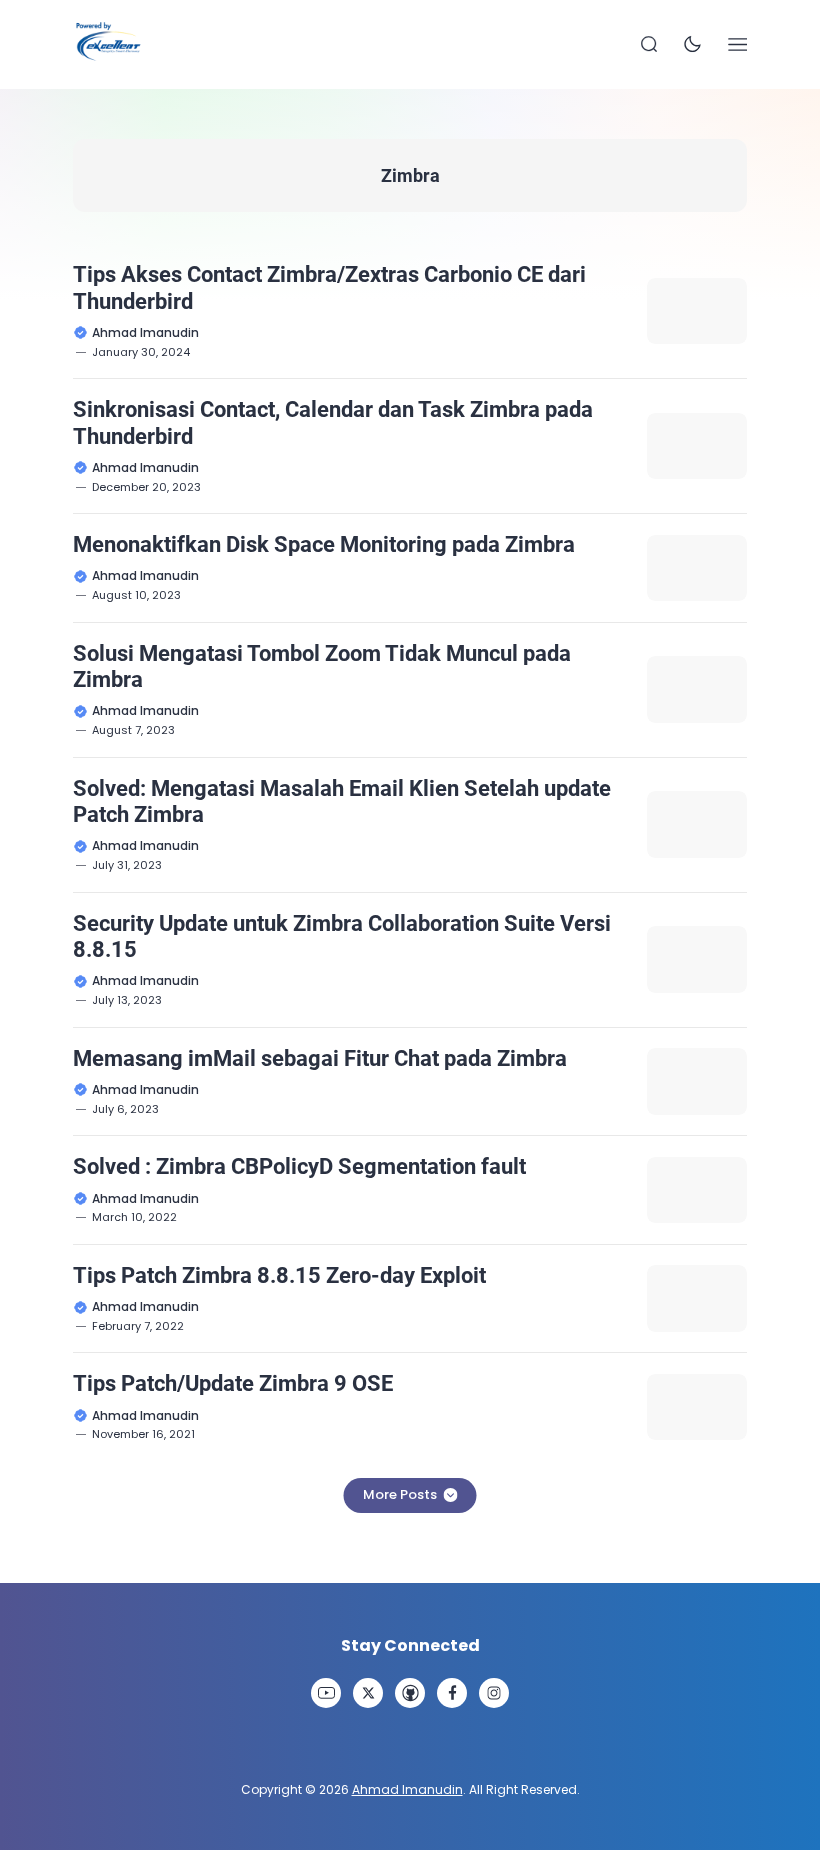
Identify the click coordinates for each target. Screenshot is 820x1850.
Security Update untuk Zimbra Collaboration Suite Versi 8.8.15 (342, 936)
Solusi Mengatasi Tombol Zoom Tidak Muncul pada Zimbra (322, 666)
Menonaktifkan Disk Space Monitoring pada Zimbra (324, 544)
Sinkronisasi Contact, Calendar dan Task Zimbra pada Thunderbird (333, 422)
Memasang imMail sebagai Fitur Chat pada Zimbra (320, 1058)
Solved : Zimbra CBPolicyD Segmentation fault (299, 1166)
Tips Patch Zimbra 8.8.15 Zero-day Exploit (279, 1275)
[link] (326, 1693)
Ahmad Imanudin (407, 1789)
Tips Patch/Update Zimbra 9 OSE (233, 1383)
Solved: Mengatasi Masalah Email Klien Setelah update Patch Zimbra (342, 801)
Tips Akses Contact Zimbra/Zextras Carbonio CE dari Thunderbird (329, 287)
